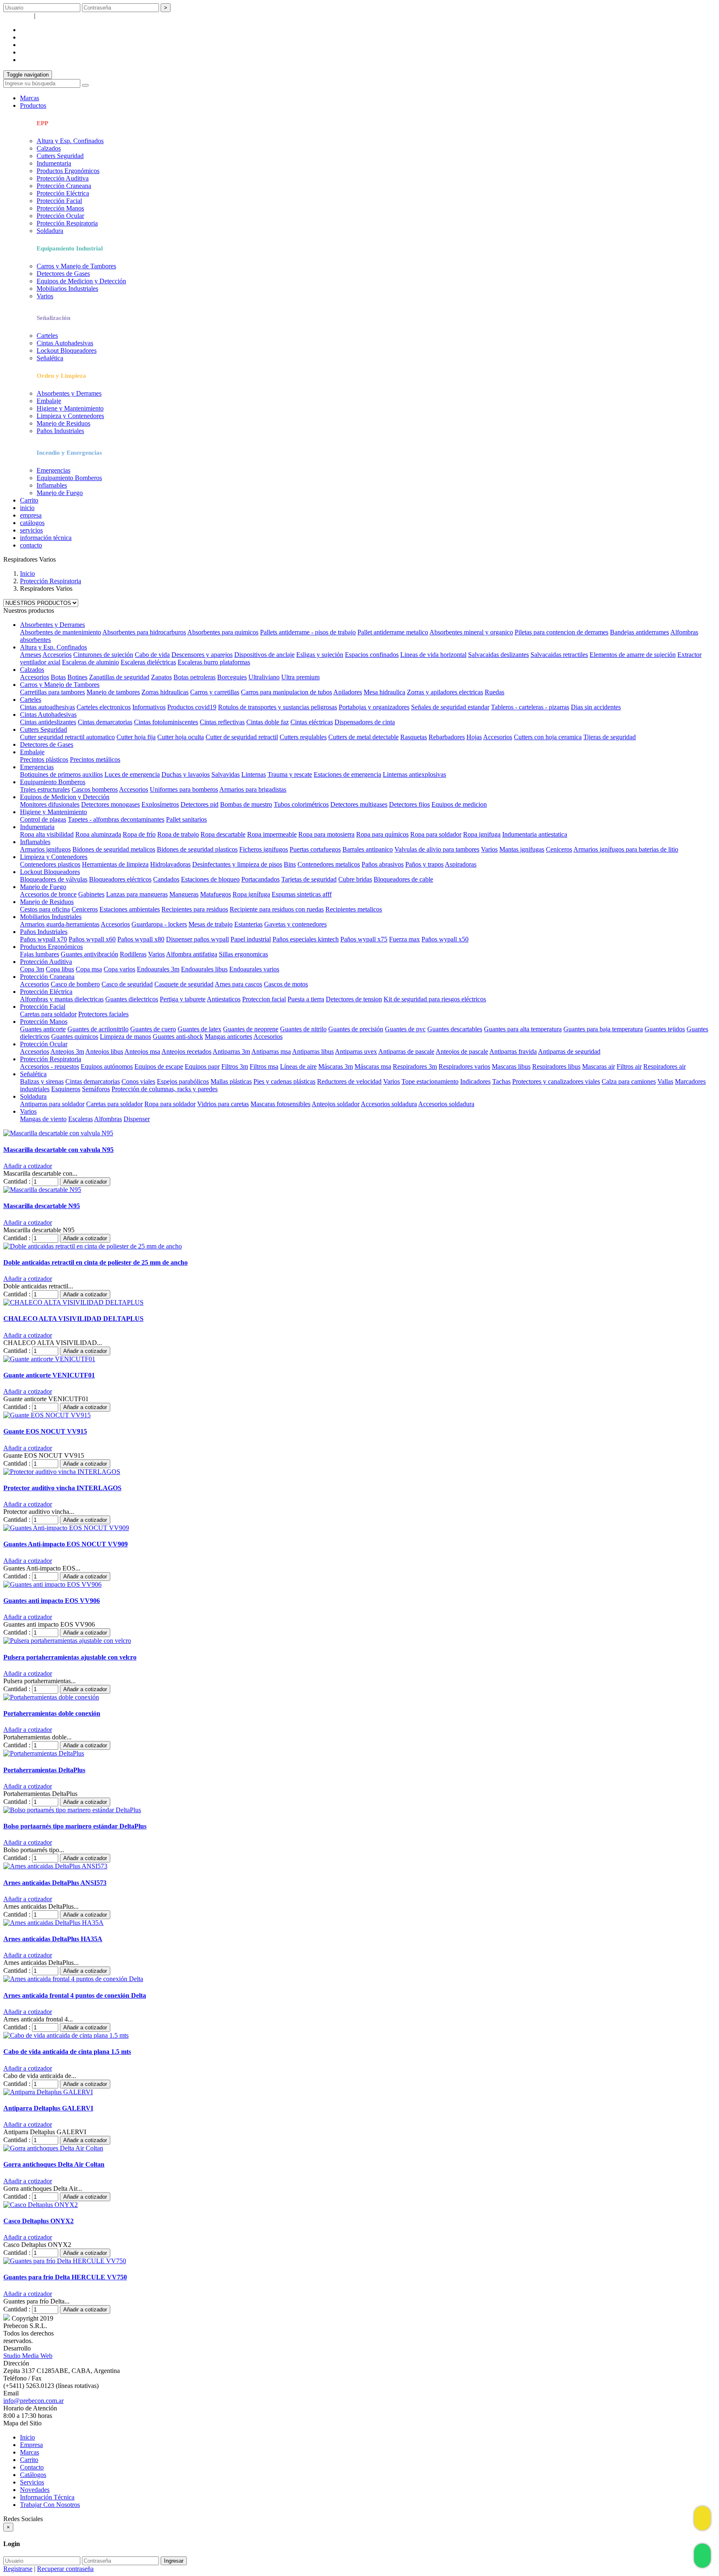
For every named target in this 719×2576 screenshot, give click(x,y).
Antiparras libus (313, 1051)
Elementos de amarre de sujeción (633, 655)
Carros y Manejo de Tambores (76, 266)
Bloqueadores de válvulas (54, 879)
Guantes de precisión (356, 1029)
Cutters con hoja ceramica (548, 737)
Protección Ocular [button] (44, 1044)
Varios (45, 296)
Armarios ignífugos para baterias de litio (626, 849)
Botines (77, 677)
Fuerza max (404, 939)
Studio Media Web (28, 2356)
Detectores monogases (110, 804)
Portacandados (260, 879)
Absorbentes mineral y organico (471, 632)
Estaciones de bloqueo (210, 879)
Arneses (31, 655)
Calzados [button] (32, 670)
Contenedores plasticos (50, 864)
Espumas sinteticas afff (302, 894)
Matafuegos (216, 894)
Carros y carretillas (215, 692)
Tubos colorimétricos (301, 804)
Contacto (32, 2467)
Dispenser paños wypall (197, 939)
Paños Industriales (60, 431)
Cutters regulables (303, 737)
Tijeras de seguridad (610, 737)
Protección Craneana (64, 186)
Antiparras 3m (231, 1051)
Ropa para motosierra (326, 834)
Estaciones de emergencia (347, 774)
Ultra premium (300, 677)
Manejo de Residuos (63, 423)
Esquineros (66, 1089)
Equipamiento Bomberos (69, 478)
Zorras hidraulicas (165, 692)
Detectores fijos (409, 804)
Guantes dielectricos (132, 999)
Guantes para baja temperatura (603, 1029)
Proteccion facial (264, 999)
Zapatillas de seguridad (119, 677)
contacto (31, 60)
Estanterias (248, 924)
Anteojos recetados (186, 1051)
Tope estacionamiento (430, 1081)
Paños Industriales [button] (44, 932)
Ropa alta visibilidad (47, 834)
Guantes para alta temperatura (523, 1029)
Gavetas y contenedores (295, 924)
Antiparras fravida (513, 1051)
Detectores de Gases (63, 274)
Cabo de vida (152, 655)
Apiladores (348, 692)
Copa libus (60, 969)
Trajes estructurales (45, 789)
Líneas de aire (298, 1066)
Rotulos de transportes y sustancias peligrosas (278, 707)
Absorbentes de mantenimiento (61, 632)
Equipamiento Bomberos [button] (53, 782)
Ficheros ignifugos (264, 849)
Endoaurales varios (254, 969)
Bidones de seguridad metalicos (114, 849)
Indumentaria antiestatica (535, 834)
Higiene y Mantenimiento (70, 408)
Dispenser (137, 1119)
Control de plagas (43, 819)
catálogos (32, 37)
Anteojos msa (142, 1051)
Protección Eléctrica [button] (46, 992)
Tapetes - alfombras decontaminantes (116, 819)
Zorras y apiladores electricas (445, 692)
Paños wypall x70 (43, 939)
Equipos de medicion (459, 804)
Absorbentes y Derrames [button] (52, 625)
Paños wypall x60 (92, 939)
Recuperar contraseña (65, 16)
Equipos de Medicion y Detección (81, 281)
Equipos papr (202, 1066)
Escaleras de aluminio (90, 662)
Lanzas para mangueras (137, 894)
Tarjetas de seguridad (309, 879)
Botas (58, 677)
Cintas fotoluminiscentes (166, 722)
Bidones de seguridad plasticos (197, 849)
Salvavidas (226, 774)
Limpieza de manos (125, 1037)
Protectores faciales (103, 1014)
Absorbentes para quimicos (223, 632)
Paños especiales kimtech (306, 939)
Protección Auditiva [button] (46, 962)
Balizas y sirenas (42, 1081)
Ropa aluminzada (98, 834)
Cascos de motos (286, 984)
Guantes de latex (200, 1029)
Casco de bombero (75, 984)
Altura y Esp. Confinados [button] (53, 647)
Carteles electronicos (104, 707)
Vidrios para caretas (223, 1104)
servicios (31, 45)
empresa (31, 30)
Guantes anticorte (43, 1029)
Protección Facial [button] (43, 1007)
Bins (290, 864)
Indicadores (475, 1081)
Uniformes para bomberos (184, 789)
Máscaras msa (373, 1066)
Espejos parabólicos (183, 1081)
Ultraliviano (264, 677)
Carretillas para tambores (52, 692)
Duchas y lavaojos (186, 774)
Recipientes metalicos (354, 909)
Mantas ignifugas (522, 849)
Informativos (149, 707)
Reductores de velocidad (349, 1081)
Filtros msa (264, 1066)
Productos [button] (33, 105)
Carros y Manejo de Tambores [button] (60, 685)
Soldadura (50, 231)
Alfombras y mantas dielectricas (62, 999)
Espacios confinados (372, 655)
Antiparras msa (271, 1051)
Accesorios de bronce (48, 894)
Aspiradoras (461, 864)
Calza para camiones (629, 1081)
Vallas (665, 1081)
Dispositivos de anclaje (264, 655)
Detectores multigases (359, 804)
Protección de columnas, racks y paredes (165, 1089)
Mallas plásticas (231, 1081)
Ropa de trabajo (178, 834)
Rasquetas (414, 737)
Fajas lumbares (40, 954)
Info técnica (35, 52)
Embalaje (49, 401)
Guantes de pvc (405, 1029)
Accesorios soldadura (389, 1104)
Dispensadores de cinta (365, 722)
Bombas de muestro (246, 804)
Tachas (501, 1081)
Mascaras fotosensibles (280, 1104)
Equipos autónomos (107, 1066)
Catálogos (33, 2475)
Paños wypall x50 (445, 939)
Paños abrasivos (383, 864)
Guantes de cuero (153, 1029)
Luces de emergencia (132, 774)
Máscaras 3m (336, 1066)
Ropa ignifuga (482, 834)
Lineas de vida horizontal (433, 655)
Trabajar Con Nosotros (50, 2505)
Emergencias (53, 470)
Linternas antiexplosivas (414, 774)
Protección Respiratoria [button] (51, 1059)
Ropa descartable (223, 834)
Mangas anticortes (228, 1037)
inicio (27, 508)
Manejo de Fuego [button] (43, 887)
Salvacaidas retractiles (559, 655)
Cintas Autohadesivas (65, 343)
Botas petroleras (195, 677)
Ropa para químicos (382, 834)
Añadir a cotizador (85, 1182)
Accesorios (57, 655)
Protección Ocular (60, 216)
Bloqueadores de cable (403, 879)
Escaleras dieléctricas (148, 662)
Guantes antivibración (89, 954)
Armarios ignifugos (45, 849)
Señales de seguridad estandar (450, 707)
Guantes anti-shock (178, 1037)
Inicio (27, 573)
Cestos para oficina (45, 909)
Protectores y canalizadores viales (556, 1081)
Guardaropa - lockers (159, 924)
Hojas (474, 737)
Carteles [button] (31, 700)
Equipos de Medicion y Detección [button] (65, 797)
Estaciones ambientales (130, 909)
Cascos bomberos (95, 789)
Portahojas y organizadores (374, 707)
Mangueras (184, 894)
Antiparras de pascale (406, 1051)
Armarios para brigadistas (253, 789)
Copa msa (89, 969)
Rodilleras (133, 954)
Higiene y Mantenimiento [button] (53, 812)
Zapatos (161, 677)
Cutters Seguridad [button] (43, 729)
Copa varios (119, 969)
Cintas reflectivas (222, 722)
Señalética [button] (33, 1074)
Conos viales (138, 1081)
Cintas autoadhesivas (47, 707)
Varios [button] (28, 1111)
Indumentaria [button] (37, 827)
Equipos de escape (159, 1066)
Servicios (32, 2482)
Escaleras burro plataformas (214, 662)
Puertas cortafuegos (315, 849)
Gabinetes (91, 894)
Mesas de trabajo (211, 924)
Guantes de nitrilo (303, 1029)
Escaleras (81, 1119)
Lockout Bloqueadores (67, 350)
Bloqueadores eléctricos (120, 879)
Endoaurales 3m (158, 969)
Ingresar (174, 2561)
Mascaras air (599, 1066)
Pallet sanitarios (186, 819)
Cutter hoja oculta (181, 737)
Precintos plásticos (44, 759)
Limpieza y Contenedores (70, 416)
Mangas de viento (43, 1119)
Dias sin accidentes (596, 707)
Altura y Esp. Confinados (70, 141)
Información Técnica (47, 2497)
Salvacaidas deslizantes (498, 655)
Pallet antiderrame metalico (393, 632)
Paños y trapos (424, 864)
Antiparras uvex (356, 1051)
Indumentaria (54, 163)
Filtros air (629, 1066)
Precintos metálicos (95, 759)
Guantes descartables (455, 1029)
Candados (166, 879)
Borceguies (232, 677)
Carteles (47, 336)
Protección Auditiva (63, 178)
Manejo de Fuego (60, 493)
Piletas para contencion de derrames (562, 632)
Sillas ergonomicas (243, 954)
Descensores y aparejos (202, 655)
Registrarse (18, 16)
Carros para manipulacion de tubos (286, 692)
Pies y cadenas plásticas (284, 1081)
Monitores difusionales (50, 804)
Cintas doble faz (268, 722)
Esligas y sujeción (320, 655)
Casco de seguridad (127, 984)
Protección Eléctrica (63, 193)
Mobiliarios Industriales (67, 289)
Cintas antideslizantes (48, 722)
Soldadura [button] (33, 1096)
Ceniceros (559, 849)
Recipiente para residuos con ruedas (277, 909)
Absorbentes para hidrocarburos (144, 632)
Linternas (254, 774)
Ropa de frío (139, 834)
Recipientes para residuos (195, 909)
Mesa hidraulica (384, 692)
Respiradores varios (464, 1066)
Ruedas (495, 692)
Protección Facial (59, 201)
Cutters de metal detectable (363, 737)
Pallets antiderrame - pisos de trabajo (308, 632)
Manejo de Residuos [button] (47, 902)
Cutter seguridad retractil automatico (67, 737)
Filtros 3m (235, 1066)
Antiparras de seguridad (569, 1051)
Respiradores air (664, 1066)
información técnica (46, 538)
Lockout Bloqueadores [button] (50, 872)
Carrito (29, 500)
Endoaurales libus (204, 969)
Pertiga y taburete (183, 999)
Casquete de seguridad (184, 984)
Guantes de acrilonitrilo (98, 1029)
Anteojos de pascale (462, 1051)
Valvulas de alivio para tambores (437, 849)
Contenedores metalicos (329, 864)
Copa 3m (32, 969)
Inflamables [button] (35, 842)
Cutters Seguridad (60, 156)
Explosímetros (160, 804)
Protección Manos (60, 208)
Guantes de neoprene (251, 1029)
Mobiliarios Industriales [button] (51, 917)
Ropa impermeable (272, 834)
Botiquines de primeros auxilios (61, 774)
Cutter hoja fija (136, 737)
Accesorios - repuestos (50, 1066)
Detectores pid (200, 804)
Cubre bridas (355, 879)
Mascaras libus (511, 1066)
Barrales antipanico (368, 849)
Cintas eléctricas (312, 722)
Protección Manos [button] (44, 1022)
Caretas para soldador (48, 1014)
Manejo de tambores (113, 692)
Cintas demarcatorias (105, 722)
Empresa (31, 2445)
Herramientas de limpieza (115, 864)
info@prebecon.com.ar (33, 2401)
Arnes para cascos (238, 984)
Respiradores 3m (415, 1066)
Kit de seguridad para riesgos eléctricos (435, 999)
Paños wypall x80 (141, 939)
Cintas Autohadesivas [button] (48, 715)
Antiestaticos (224, 999)
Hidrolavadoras (170, 864)
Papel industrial (251, 939)
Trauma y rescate (290, 774)
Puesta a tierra (306, 999)
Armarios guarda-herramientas (60, 924)
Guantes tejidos (665, 1029)
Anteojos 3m (67, 1051)
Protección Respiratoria (67, 223)
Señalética (50, 358)
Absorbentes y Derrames (69, 393)
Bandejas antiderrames (640, 632)
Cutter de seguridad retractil (242, 737)
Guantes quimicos (75, 1037)
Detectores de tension (354, 999)
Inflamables (52, 485)
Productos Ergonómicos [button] (51, 947)
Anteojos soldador (336, 1104)
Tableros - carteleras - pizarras (530, 707)
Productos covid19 (192, 707)
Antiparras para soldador (52, 1104)
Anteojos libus (104, 1051)
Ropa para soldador (436, 834)
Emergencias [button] (37, 767)
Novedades (35, 2490)
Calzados (49, 148)
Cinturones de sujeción (103, 655)
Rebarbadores (447, 737)
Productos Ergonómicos (68, 171)
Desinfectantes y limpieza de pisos (237, 864)
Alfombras (108, 1119)
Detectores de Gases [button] (47, 744)
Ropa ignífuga (251, 894)
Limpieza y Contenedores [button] (54, 857)
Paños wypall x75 (364, 939)
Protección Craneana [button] (47, 977)
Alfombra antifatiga (192, 954)
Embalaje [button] (32, 752)
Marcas (30, 98)
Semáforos (96, 1089)
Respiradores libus (556, 1066)
